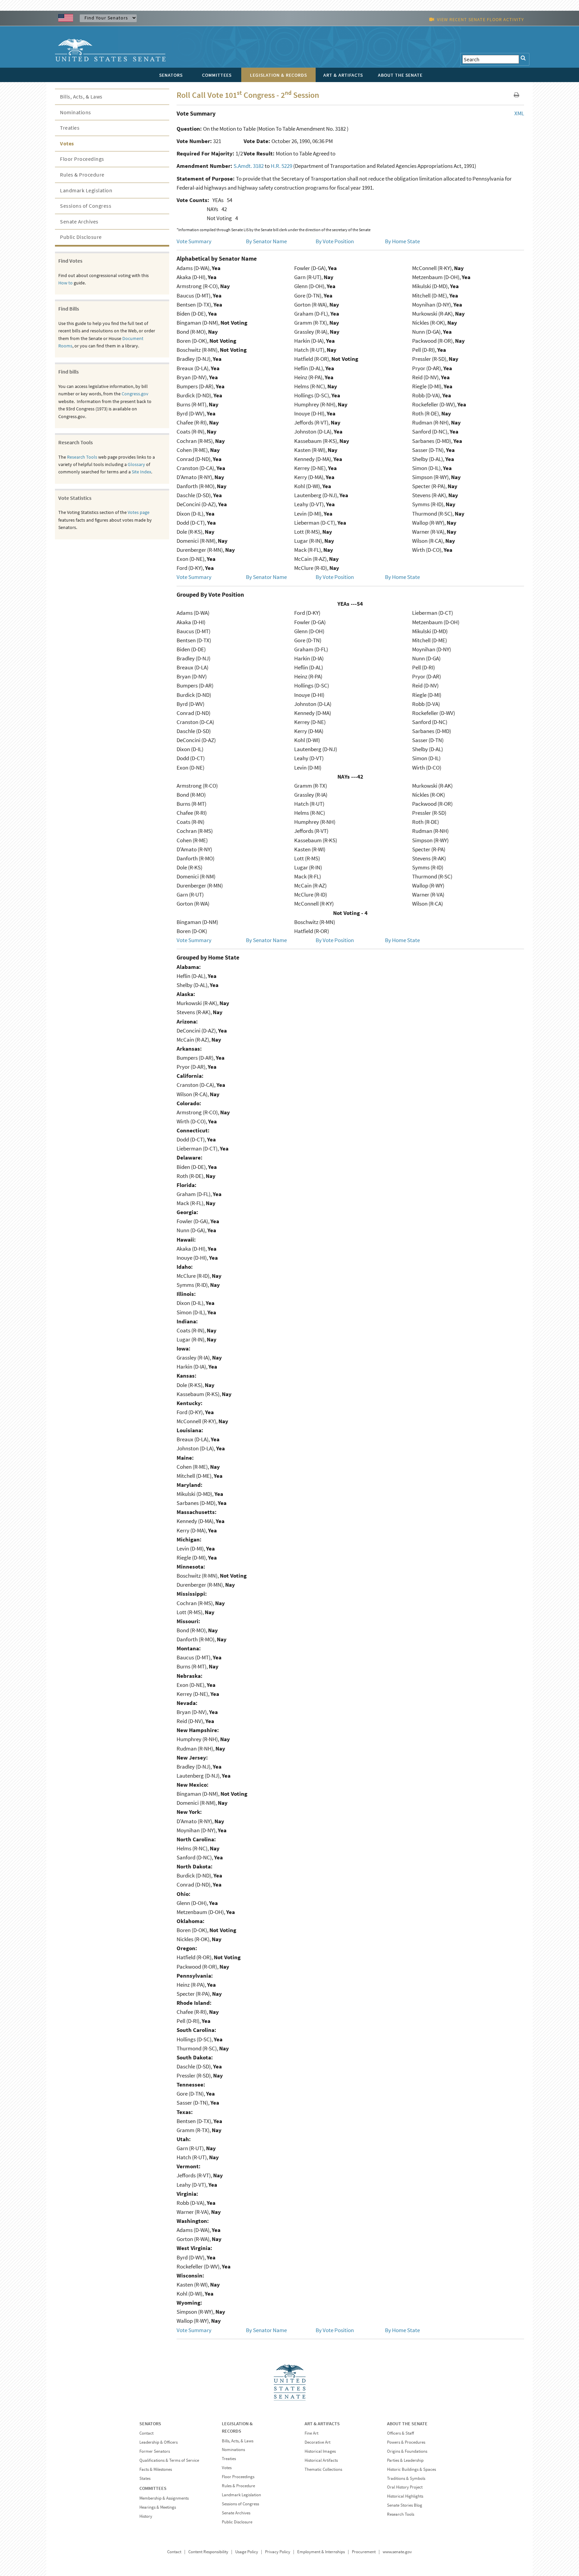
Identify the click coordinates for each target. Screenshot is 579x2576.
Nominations (76, 112)
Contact (146, 2433)
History (146, 2516)
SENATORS (150, 2424)
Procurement (364, 2552)
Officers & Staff (400, 2433)
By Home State (402, 241)
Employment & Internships (321, 2552)
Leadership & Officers (158, 2442)
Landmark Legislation (86, 190)
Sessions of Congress (86, 206)
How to (66, 283)
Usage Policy (247, 2552)
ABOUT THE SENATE (407, 2424)
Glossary (136, 464)
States (145, 2478)
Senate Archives (79, 221)
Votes (67, 143)
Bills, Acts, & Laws (81, 96)
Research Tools (82, 457)
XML (519, 113)
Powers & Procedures (406, 2442)
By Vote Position (335, 241)
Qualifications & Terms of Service (169, 2460)
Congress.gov (135, 394)
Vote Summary (194, 241)
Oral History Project (405, 2487)
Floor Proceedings (82, 159)
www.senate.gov (397, 2552)
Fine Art (311, 2433)
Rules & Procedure (82, 175)
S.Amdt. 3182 (249, 166)
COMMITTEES (153, 2488)
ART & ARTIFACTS (322, 2424)
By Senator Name (266, 241)
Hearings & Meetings (158, 2507)
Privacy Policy (278, 2552)
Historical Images (320, 2451)
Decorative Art (317, 2442)
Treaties (70, 128)
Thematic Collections (323, 2469)
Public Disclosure (81, 237)
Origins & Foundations (407, 2451)
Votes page (139, 512)
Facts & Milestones (156, 2469)
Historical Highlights (405, 2496)
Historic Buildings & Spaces (411, 2469)
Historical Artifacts (321, 2460)
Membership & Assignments (164, 2498)
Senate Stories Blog (405, 2505)
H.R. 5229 (281, 166)
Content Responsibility (208, 2552)
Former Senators (155, 2451)
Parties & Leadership (405, 2460)
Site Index (141, 472)
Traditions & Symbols (406, 2478)
